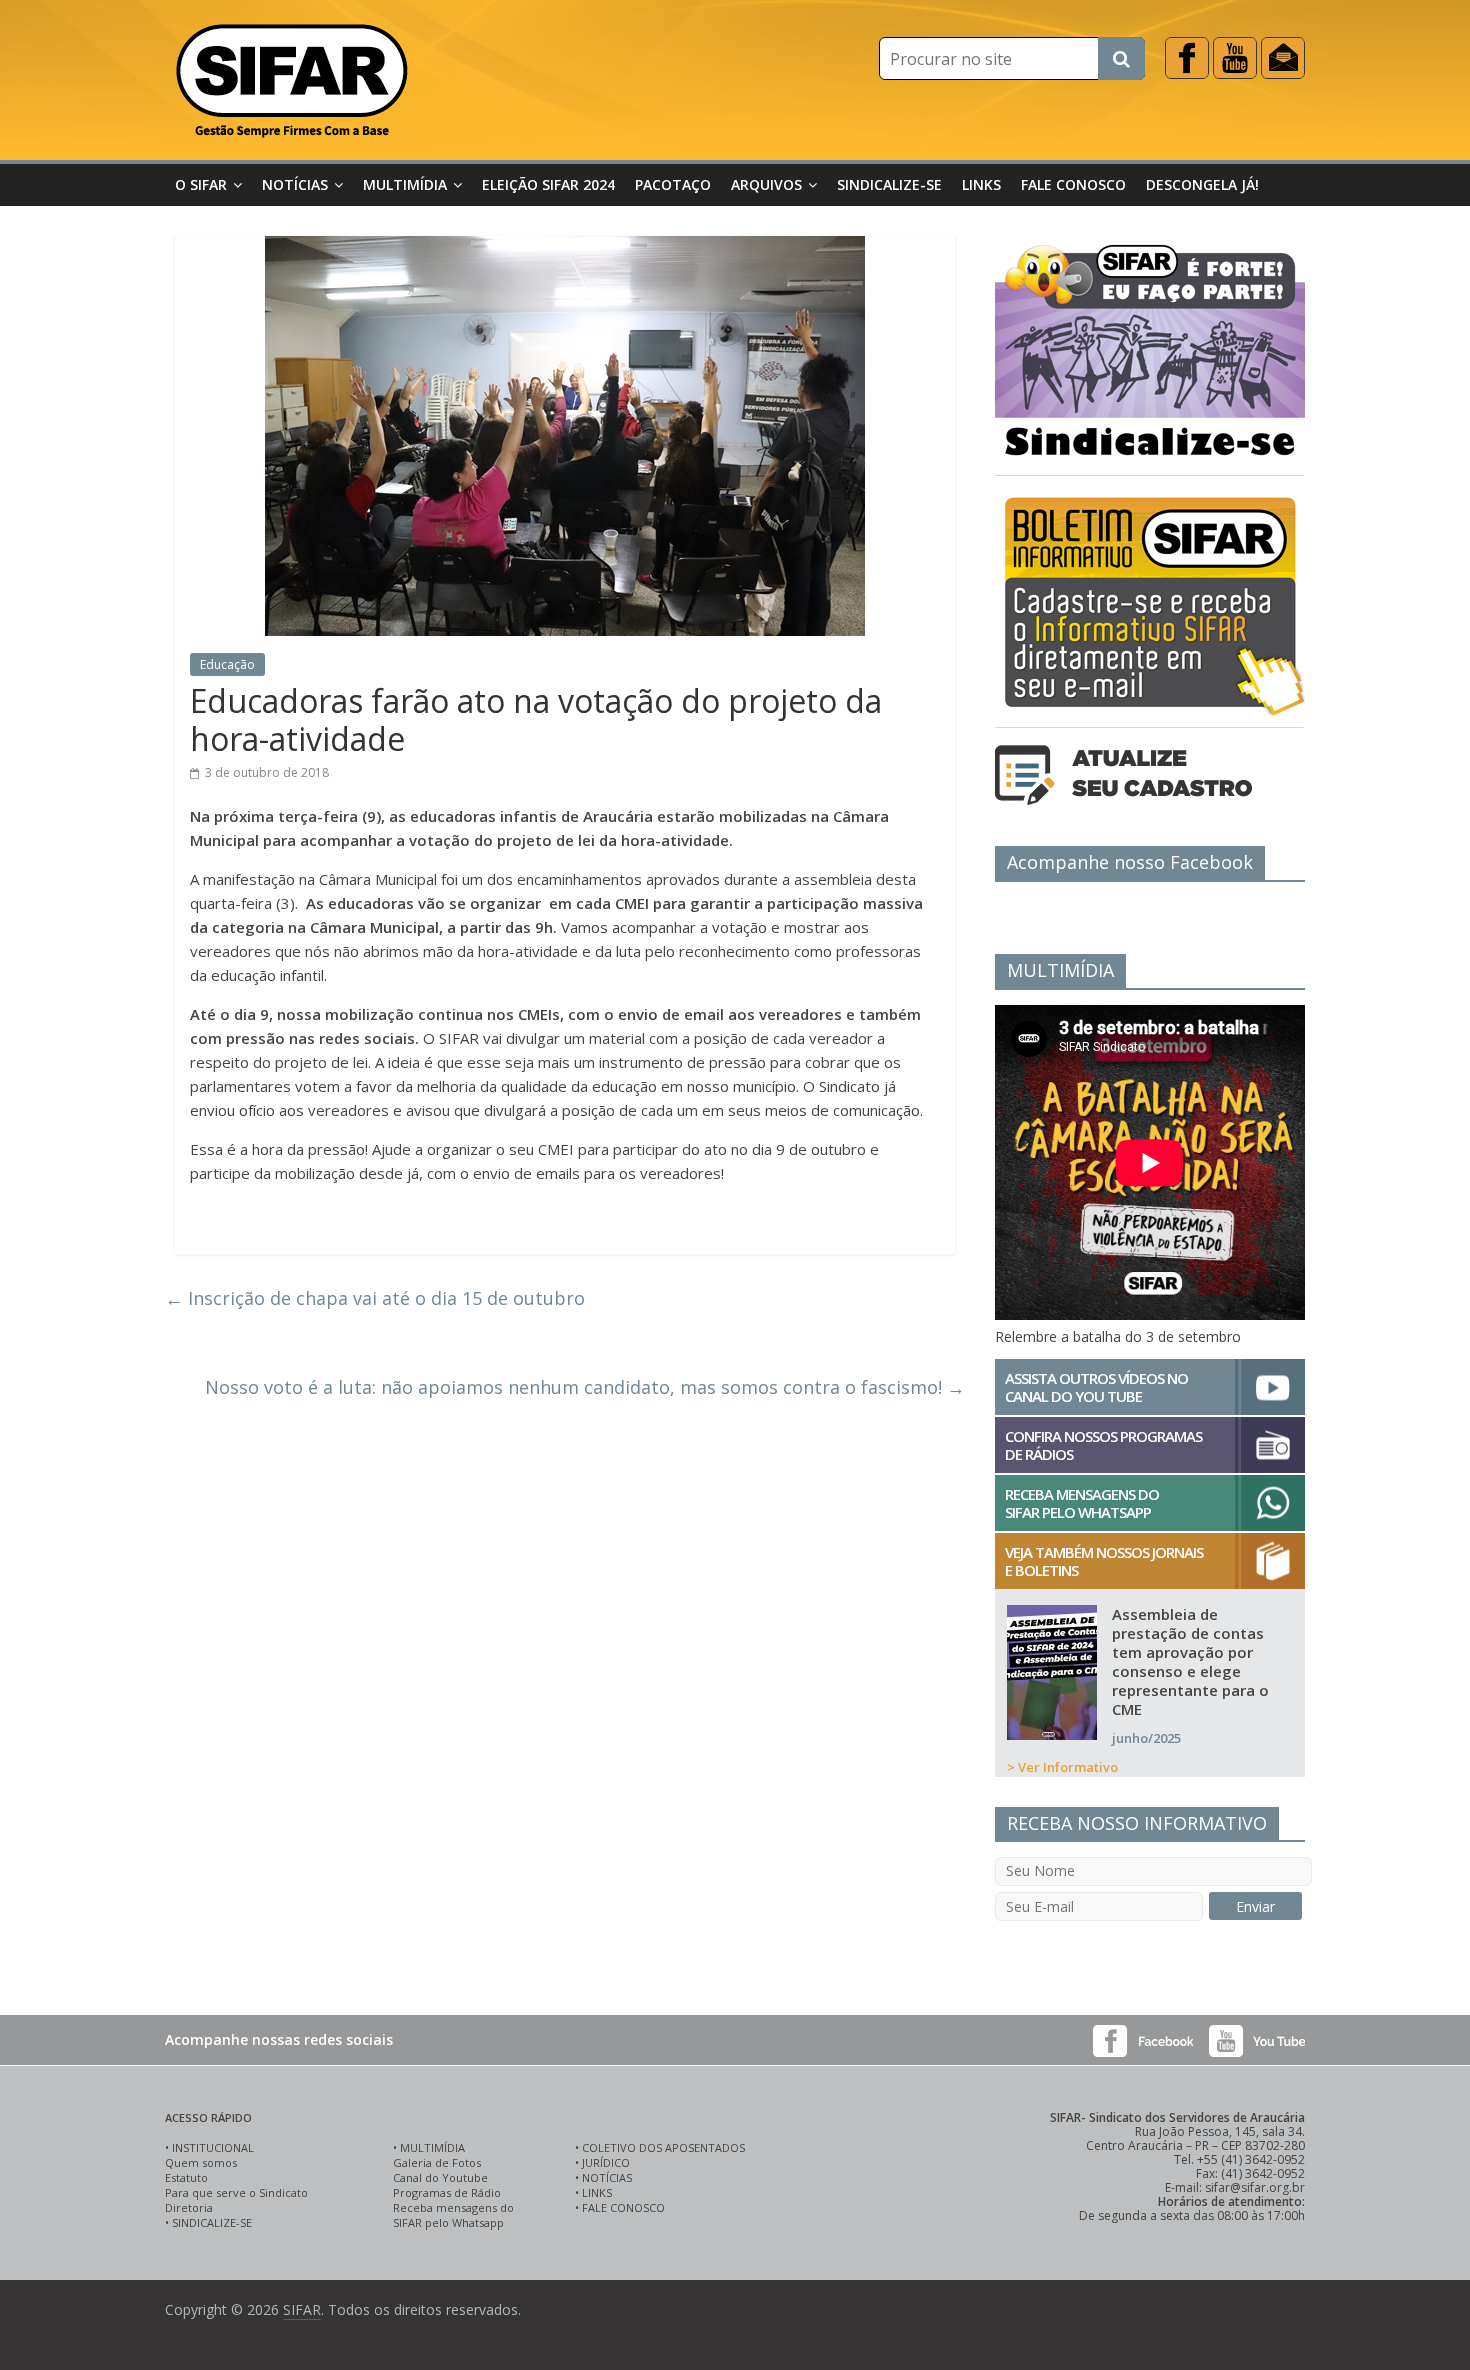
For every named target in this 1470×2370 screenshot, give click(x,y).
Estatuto (186, 2177)
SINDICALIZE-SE (212, 2222)
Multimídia (405, 184)
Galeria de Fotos (437, 2162)
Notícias (295, 184)
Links (981, 184)
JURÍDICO (606, 2162)
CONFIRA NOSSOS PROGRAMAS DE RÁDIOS (1103, 1445)
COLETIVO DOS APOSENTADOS (663, 2147)
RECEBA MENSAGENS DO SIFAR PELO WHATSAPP (1082, 1503)
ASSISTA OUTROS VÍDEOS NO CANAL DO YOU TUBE (1096, 1387)
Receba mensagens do (453, 2207)
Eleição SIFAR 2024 (548, 184)
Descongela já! (1202, 184)
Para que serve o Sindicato (236, 2192)
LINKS (597, 2192)
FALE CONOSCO (623, 2207)
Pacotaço (673, 184)
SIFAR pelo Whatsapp (448, 2222)
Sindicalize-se (889, 184)
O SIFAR (201, 184)
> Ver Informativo (1062, 1767)
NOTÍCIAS (607, 2177)
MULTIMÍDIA (432, 2147)
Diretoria (189, 2207)
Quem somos (201, 2162)
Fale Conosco (1073, 184)
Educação (227, 664)
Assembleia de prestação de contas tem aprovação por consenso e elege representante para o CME (1190, 1661)
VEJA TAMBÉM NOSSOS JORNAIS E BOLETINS (1104, 1561)
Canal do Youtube (440, 2177)
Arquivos (766, 184)
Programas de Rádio (447, 2192)
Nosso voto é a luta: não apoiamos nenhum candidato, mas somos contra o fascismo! (585, 1387)
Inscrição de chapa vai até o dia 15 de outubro (375, 1298)
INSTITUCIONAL (213, 2147)
